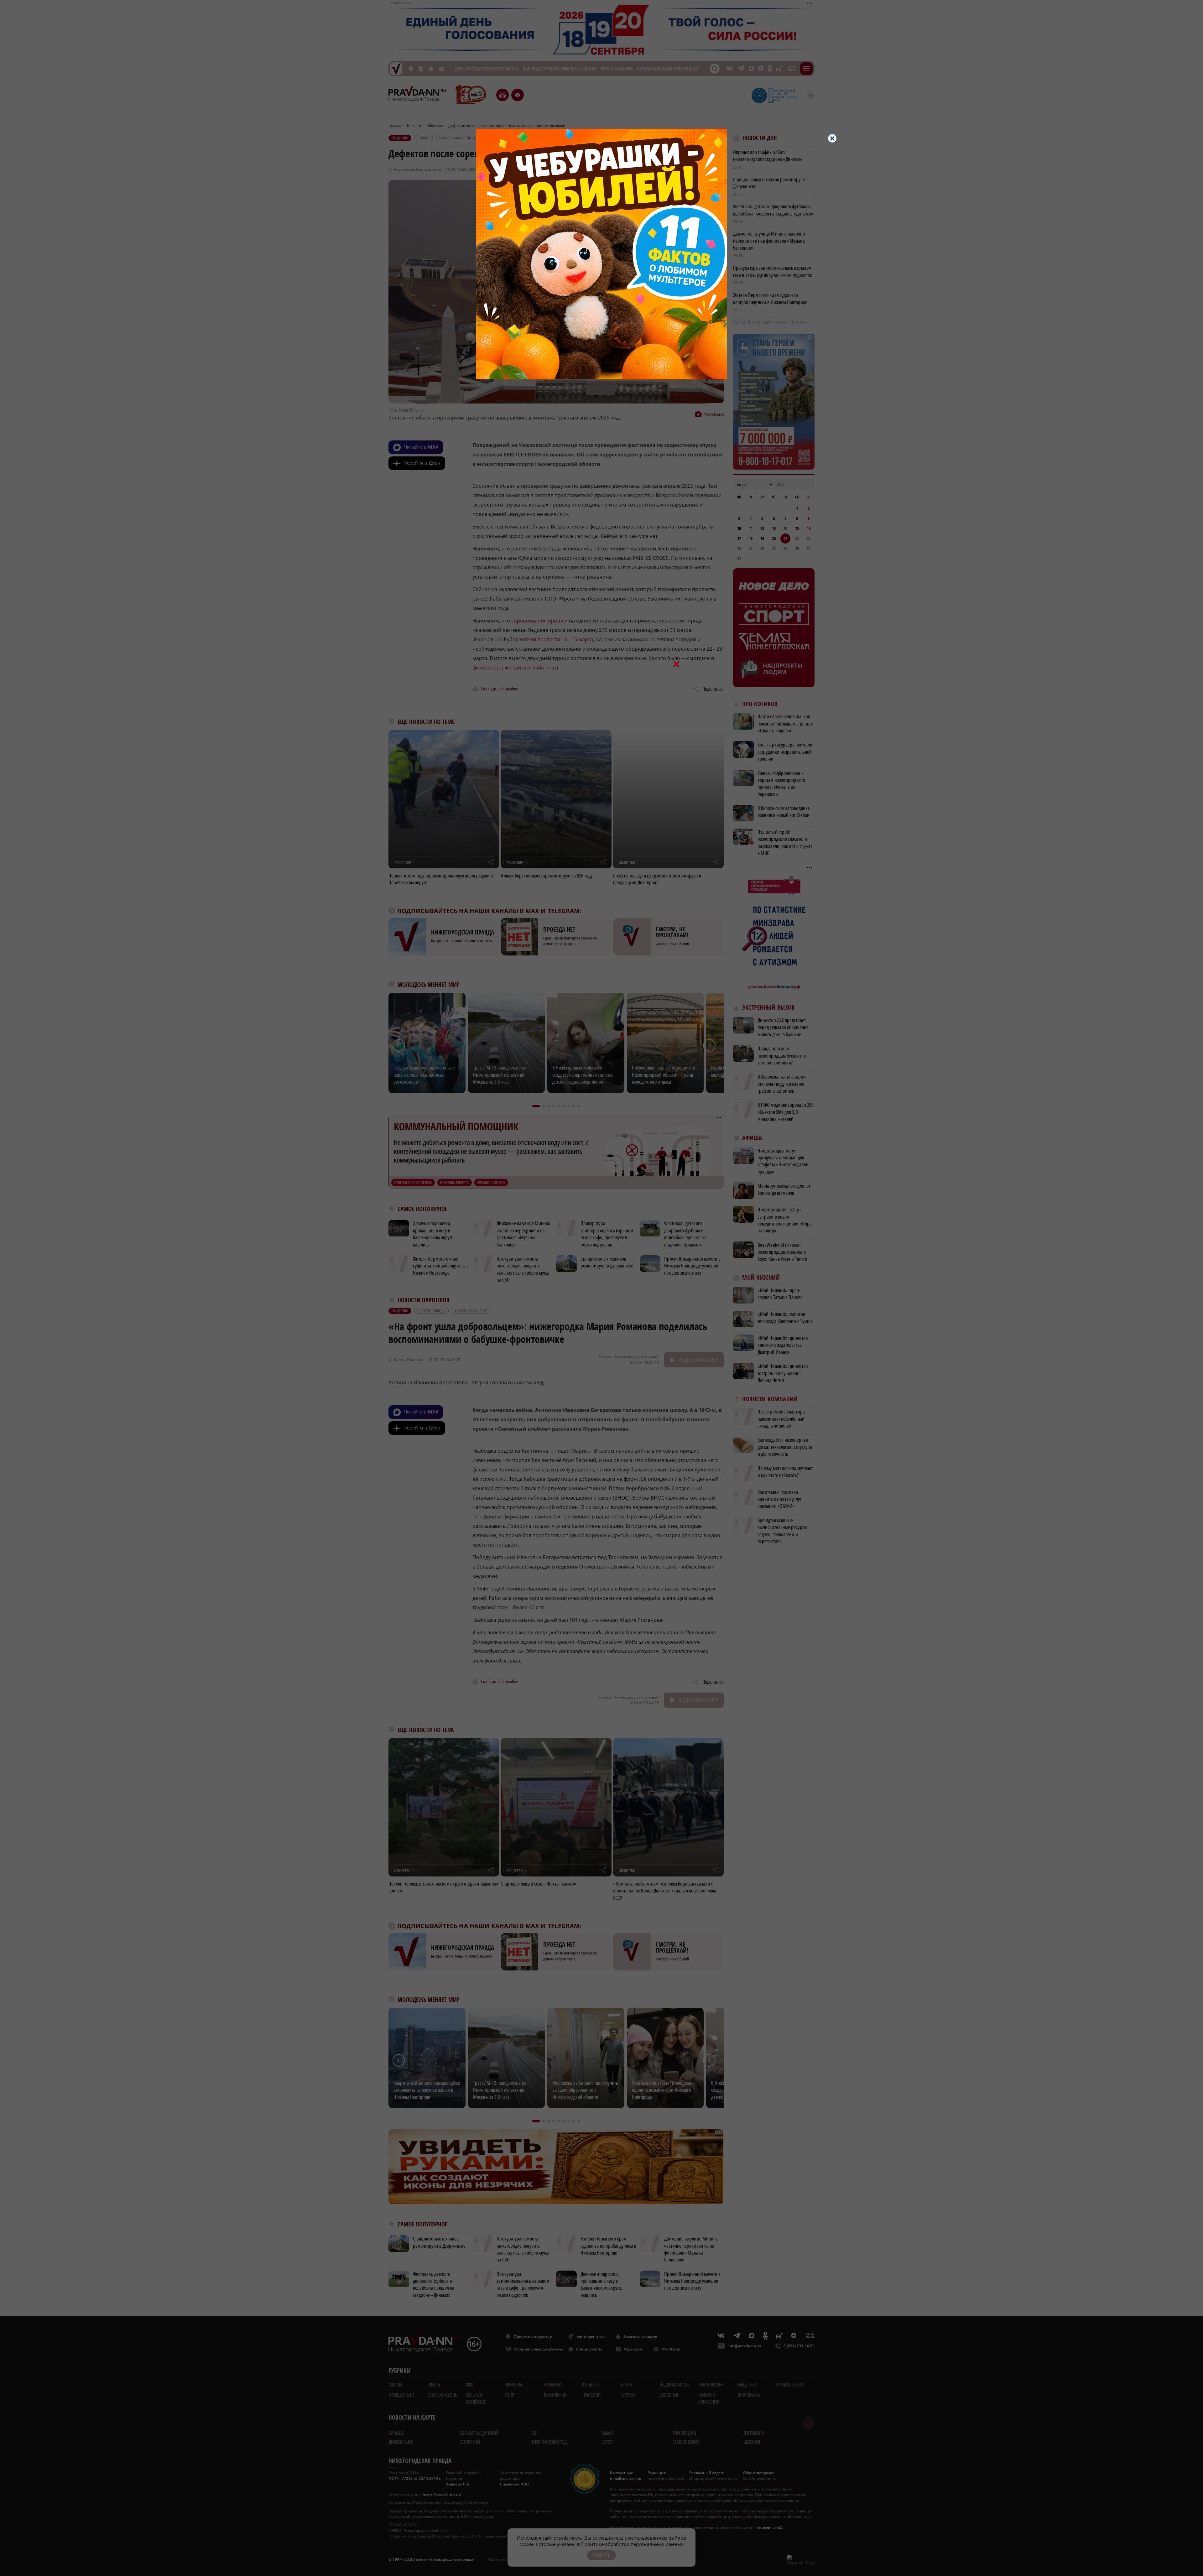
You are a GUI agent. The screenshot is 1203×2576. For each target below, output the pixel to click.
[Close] (832, 138)
